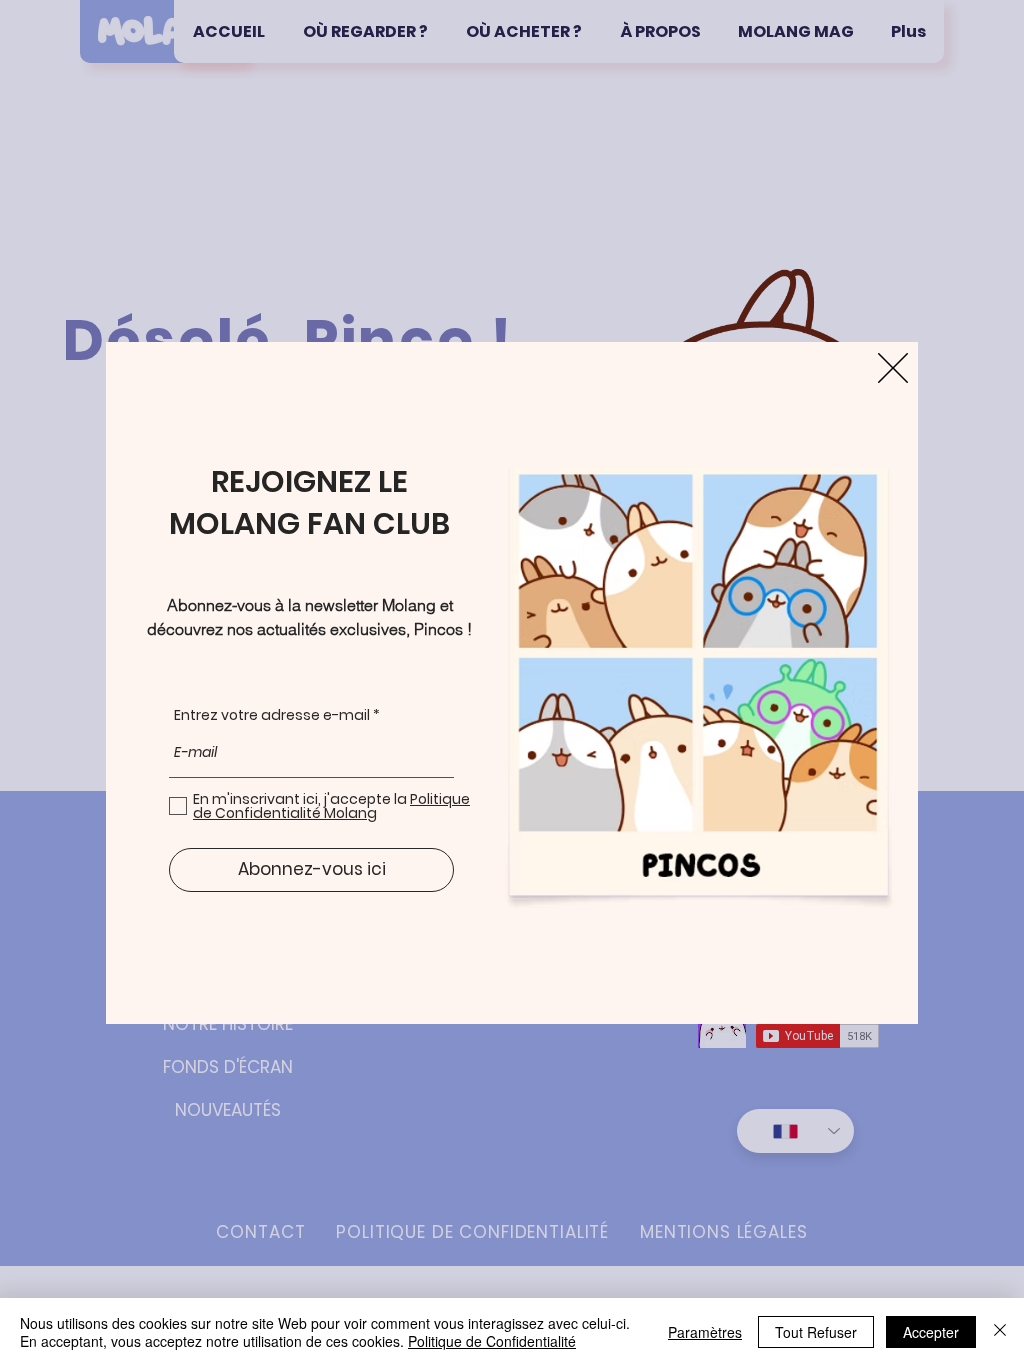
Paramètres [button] (705, 1332)
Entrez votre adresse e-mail (272, 715)
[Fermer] (1000, 1332)
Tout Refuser (816, 1332)
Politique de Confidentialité (492, 1341)
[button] (893, 368)
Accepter (931, 1332)
